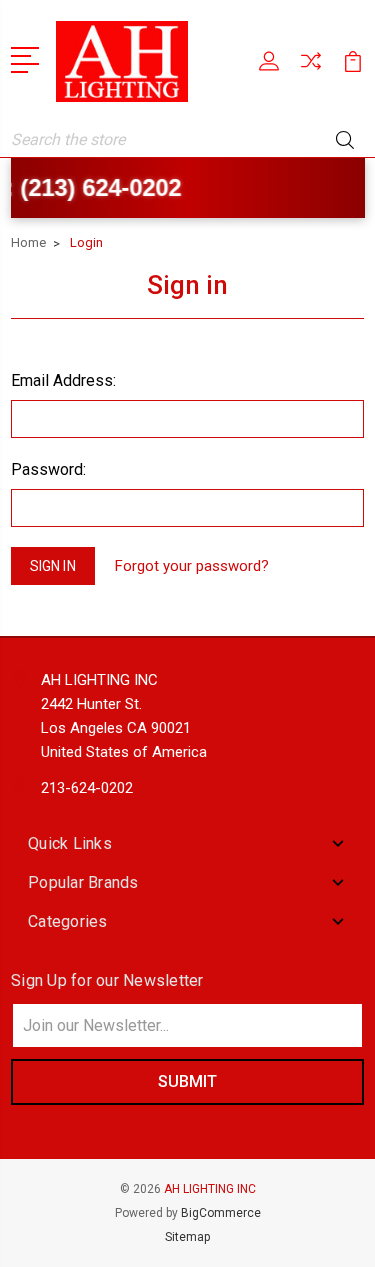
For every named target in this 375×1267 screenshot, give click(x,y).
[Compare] (311, 67)
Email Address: (63, 380)
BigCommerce (221, 1213)
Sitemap (187, 1237)
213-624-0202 (87, 788)
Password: (48, 469)
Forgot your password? (192, 566)
